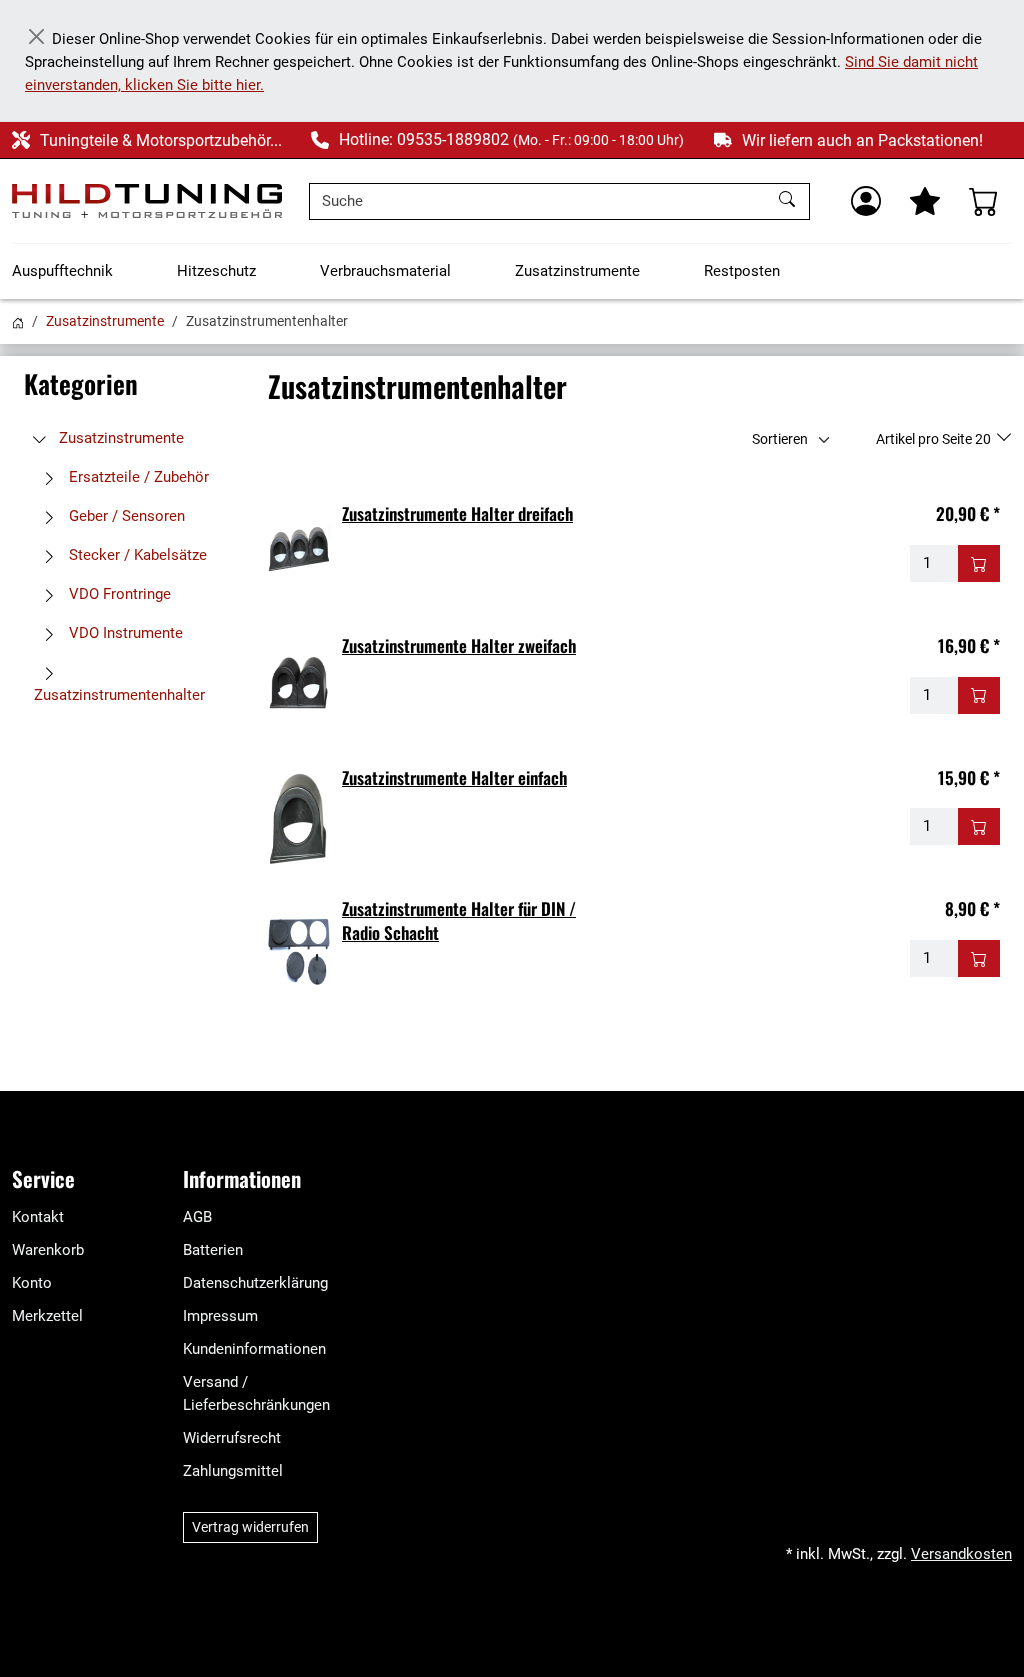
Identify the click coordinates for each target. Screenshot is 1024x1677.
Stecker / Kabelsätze (136, 555)
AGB (197, 1217)
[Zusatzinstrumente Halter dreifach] (299, 554)
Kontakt (38, 1217)
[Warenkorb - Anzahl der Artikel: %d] (984, 201)
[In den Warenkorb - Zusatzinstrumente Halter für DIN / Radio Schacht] (979, 958)
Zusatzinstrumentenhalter (119, 695)
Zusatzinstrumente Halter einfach (454, 777)
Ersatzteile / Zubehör (137, 477)
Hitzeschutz (216, 271)
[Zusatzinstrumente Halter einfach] (299, 818)
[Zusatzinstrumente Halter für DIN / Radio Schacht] (299, 949)
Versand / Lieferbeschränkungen (256, 1393)
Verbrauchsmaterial (385, 271)
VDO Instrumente (124, 633)
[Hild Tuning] (147, 201)
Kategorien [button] (81, 383)
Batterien (213, 1250)
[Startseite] (18, 321)
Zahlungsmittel (233, 1471)
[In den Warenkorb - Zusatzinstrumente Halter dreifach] (979, 563)
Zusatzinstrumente (577, 271)
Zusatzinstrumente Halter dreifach (457, 513)
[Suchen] (789, 201)
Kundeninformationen (254, 1349)
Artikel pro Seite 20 (935, 439)
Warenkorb (48, 1250)
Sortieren (780, 439)
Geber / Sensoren (125, 516)
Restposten (742, 271)
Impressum (220, 1316)
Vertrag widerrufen (250, 1527)
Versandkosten (961, 1554)
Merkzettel (47, 1316)
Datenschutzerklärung (255, 1283)
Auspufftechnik (62, 271)
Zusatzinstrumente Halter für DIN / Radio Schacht (459, 920)
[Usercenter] (866, 201)
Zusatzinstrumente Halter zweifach (459, 645)
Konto (32, 1283)
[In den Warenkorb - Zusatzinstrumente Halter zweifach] (979, 695)
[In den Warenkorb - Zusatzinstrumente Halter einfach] (979, 826)
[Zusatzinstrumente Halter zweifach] (299, 686)
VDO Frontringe (118, 594)
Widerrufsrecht (232, 1438)
